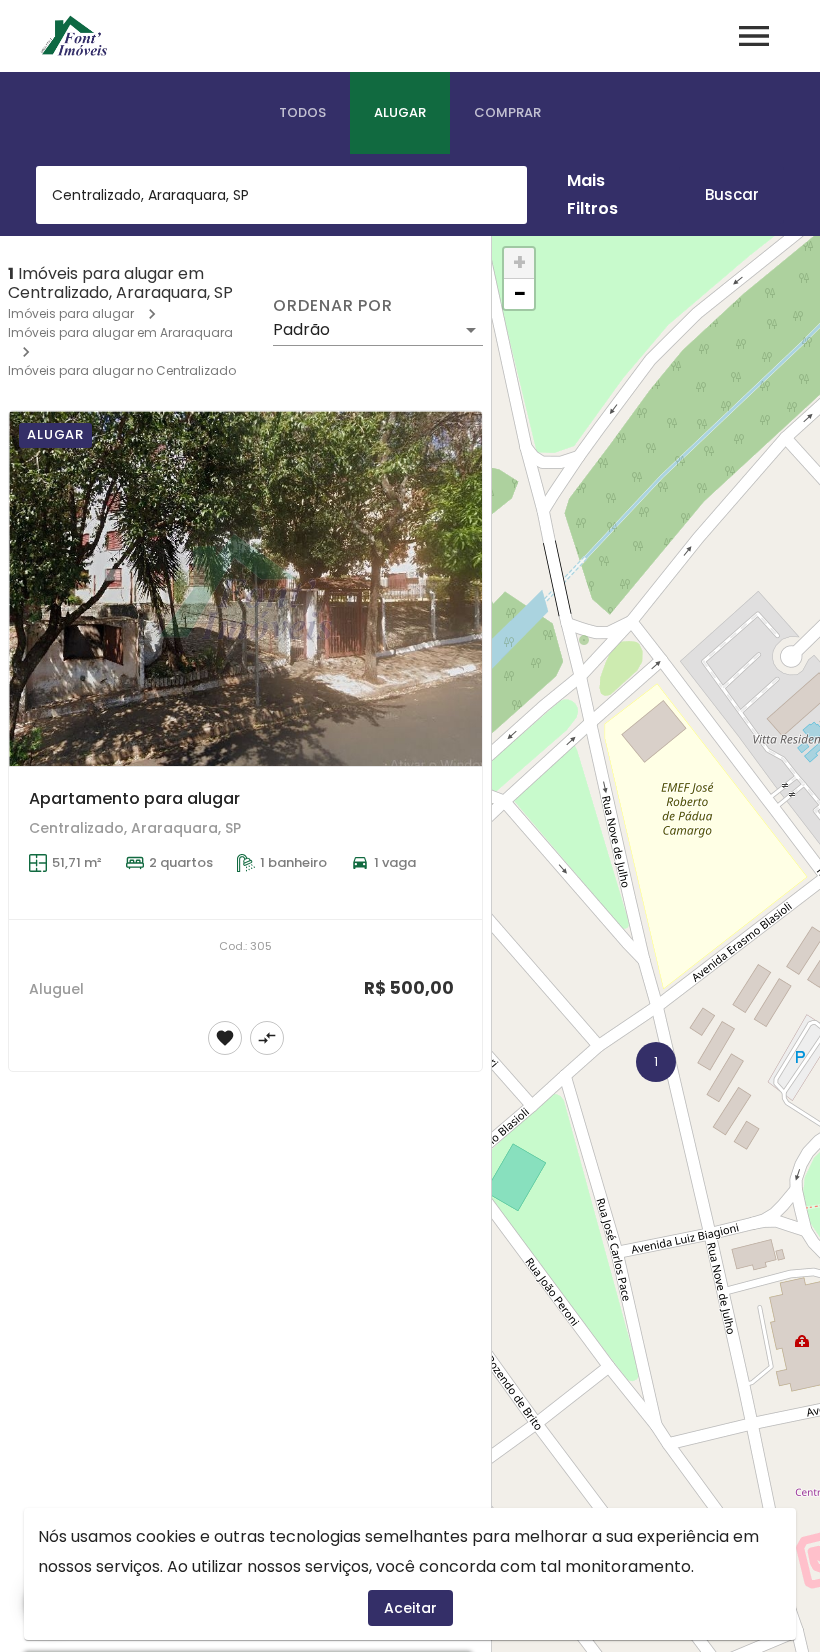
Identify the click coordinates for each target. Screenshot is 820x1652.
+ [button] (519, 263)
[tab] (302, 113)
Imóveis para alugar (71, 313)
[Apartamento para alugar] (245, 588)
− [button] (520, 294)
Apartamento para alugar (134, 798)
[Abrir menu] (754, 36)
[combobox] (281, 195)
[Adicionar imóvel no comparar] (267, 1038)
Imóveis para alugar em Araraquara (120, 332)
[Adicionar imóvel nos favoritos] (225, 1038)
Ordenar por (333, 306)
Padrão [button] (301, 329)
